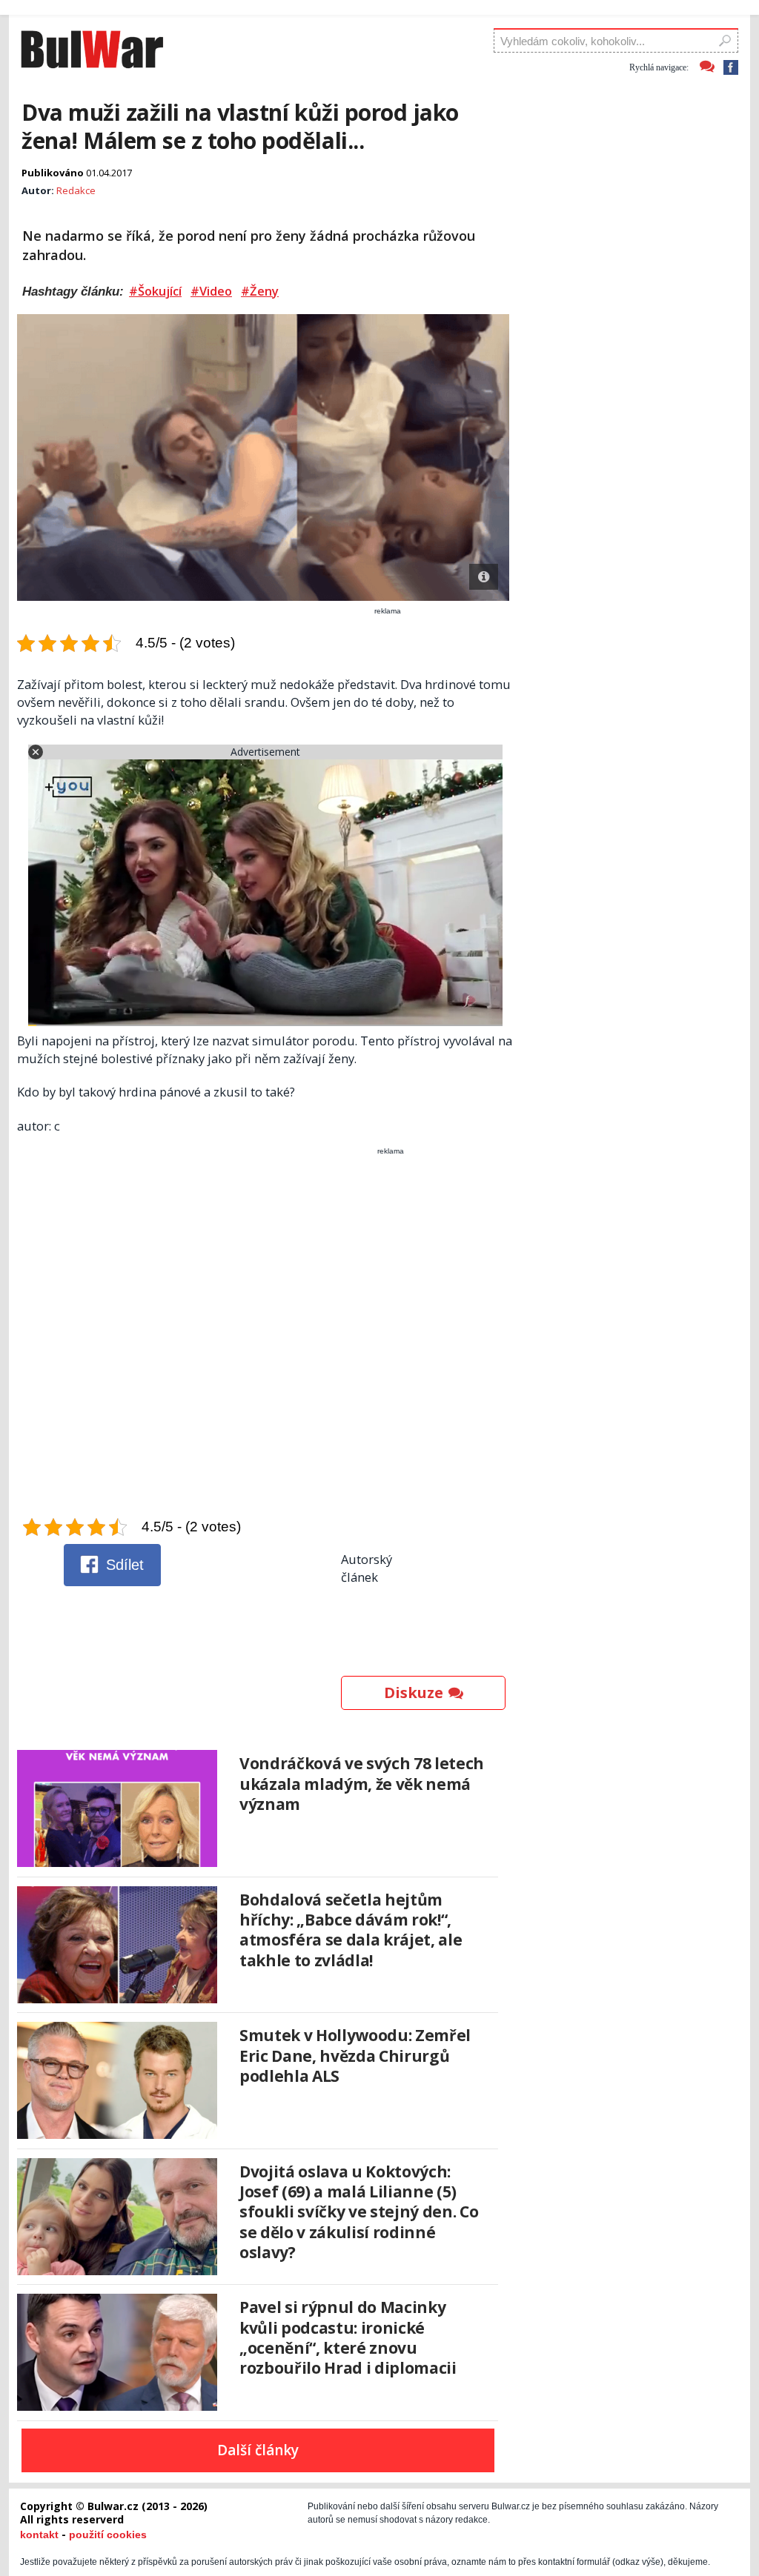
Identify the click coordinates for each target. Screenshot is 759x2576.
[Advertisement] (265, 1336)
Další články (258, 2450)
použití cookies (108, 2535)
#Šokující (155, 291)
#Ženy (260, 291)
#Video (211, 291)
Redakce (76, 190)
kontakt (39, 2535)
